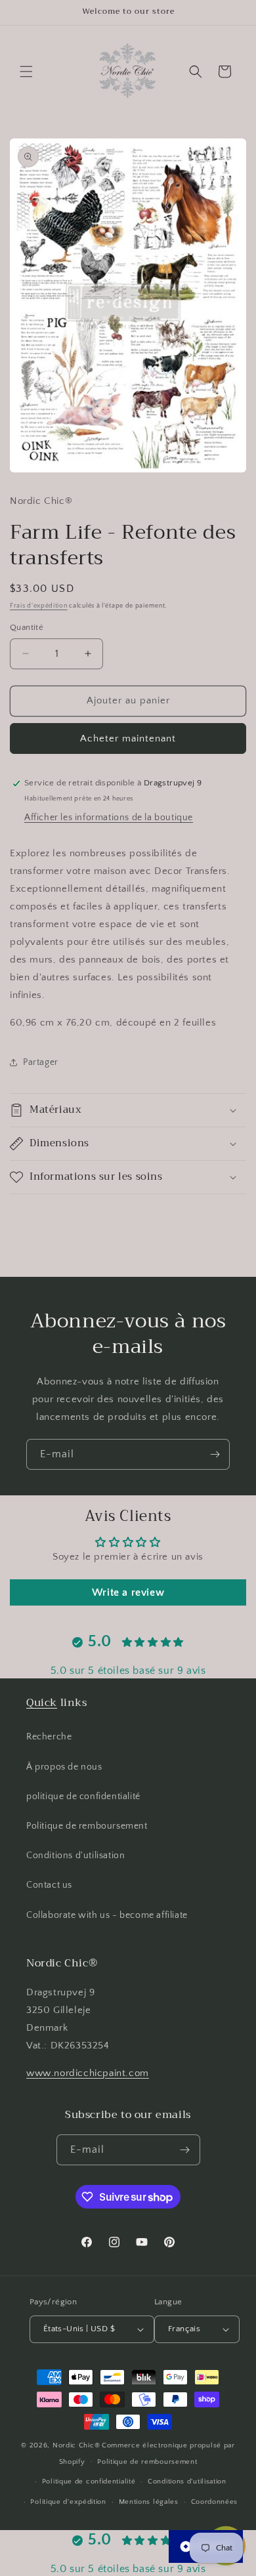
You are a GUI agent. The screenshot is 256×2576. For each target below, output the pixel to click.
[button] (26, 72)
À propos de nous (64, 1767)
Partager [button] (41, 1062)
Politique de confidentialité (89, 2482)
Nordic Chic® (76, 2445)
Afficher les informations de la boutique (109, 818)
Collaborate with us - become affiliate (107, 1915)
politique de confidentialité (83, 1797)
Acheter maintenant (128, 738)
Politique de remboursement (87, 1826)
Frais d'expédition (39, 606)
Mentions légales (149, 2502)
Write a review (128, 1592)
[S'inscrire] (215, 1454)
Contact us (49, 1885)
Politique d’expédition (68, 2502)
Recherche (49, 1737)
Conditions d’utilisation (187, 2482)
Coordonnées (215, 2502)
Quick (42, 1703)
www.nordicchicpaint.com (88, 2073)
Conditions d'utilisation (75, 1856)
